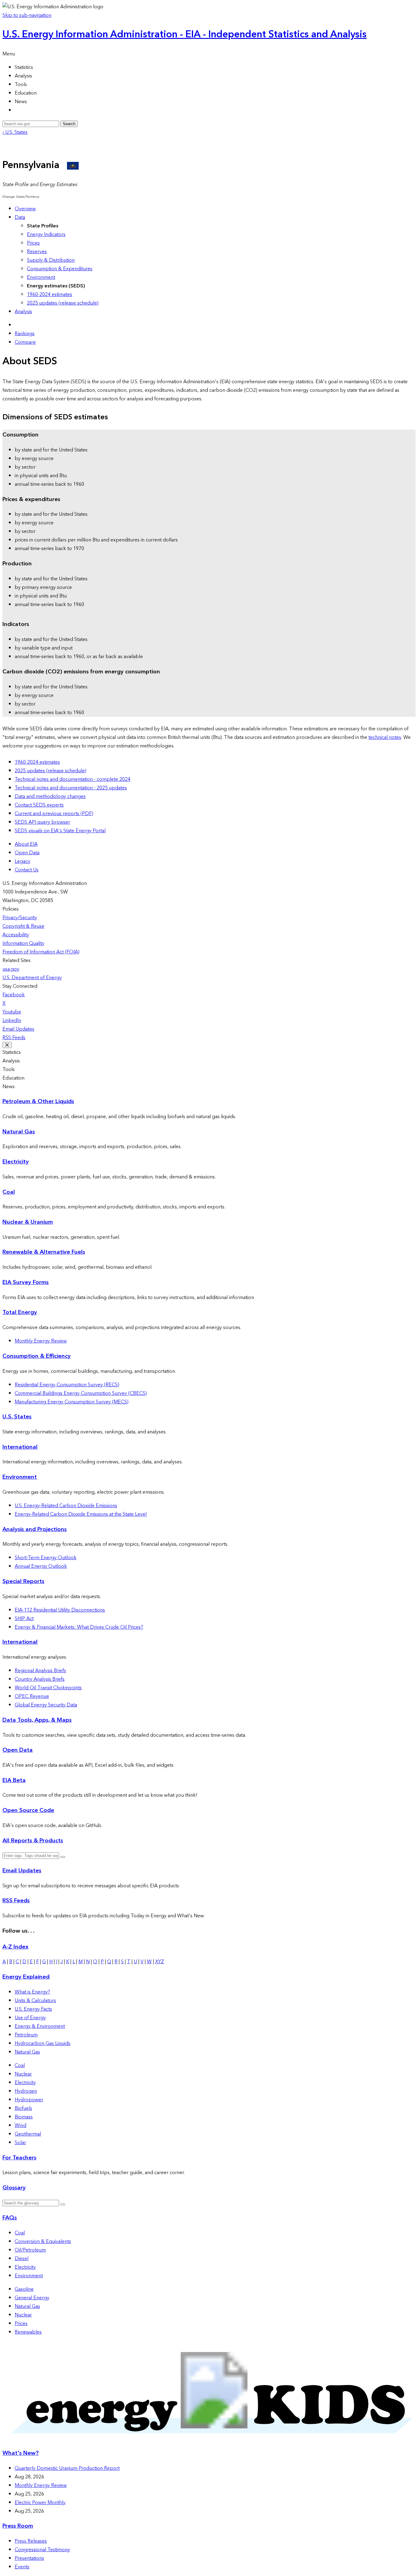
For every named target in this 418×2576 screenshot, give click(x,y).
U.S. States (17, 1417)
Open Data (27, 853)
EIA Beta (14, 1780)
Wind (21, 2125)
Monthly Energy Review (41, 1341)
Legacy (22, 861)
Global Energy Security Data (46, 1705)
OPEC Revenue (32, 1696)
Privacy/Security (20, 918)
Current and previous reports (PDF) (54, 814)
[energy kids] (209, 2441)
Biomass (24, 2117)
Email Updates (18, 1029)
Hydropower (29, 2100)
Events (22, 2567)
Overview (25, 209)
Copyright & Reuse (23, 926)
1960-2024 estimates (50, 294)
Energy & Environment (40, 2026)
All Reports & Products (33, 1841)
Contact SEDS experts (39, 805)
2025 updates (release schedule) (63, 303)
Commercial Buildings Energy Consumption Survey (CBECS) (81, 1393)
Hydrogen (26, 2091)
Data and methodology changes (50, 796)
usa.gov (11, 969)
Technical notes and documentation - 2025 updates (71, 788)
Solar (20, 2143)
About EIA (26, 844)
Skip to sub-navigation (27, 15)
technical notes (385, 737)
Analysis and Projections (35, 1529)
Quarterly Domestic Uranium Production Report (67, 2468)
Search (69, 124)
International (20, 1447)
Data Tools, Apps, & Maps (37, 1720)
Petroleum (26, 2035)
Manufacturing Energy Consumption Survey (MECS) (72, 1402)
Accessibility (16, 935)
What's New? (21, 2453)
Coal (9, 1192)
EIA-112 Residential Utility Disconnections (60, 1610)
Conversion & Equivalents (43, 2241)
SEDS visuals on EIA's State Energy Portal (60, 831)
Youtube (12, 1012)
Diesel (22, 2259)
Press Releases (31, 2541)
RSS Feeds (14, 1038)
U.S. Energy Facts (33, 2009)
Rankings (25, 334)
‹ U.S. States (15, 132)
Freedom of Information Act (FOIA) (41, 952)
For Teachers (19, 2158)
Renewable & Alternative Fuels (44, 1252)
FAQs (10, 2218)
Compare (25, 342)
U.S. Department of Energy (32, 978)
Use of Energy (30, 2018)
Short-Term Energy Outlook (46, 1558)
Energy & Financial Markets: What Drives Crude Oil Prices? (79, 1627)
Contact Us (27, 870)
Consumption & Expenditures (60, 269)
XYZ (160, 1962)
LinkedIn (12, 1020)
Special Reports (23, 1581)
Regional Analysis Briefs (40, 1671)
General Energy (32, 2298)
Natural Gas (19, 1132)
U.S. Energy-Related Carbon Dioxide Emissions (66, 1506)
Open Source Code (28, 1810)
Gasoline (24, 2289)
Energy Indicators (46, 234)
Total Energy (20, 1312)
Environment (41, 277)
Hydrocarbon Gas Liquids (43, 2043)
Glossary (14, 2188)
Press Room (18, 2526)
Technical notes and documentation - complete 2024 (73, 779)
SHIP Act (24, 1619)
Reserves (37, 252)
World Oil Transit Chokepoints (48, 1688)
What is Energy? (32, 1992)
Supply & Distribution (51, 260)
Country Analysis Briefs (40, 1679)
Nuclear (23, 2074)
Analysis (23, 312)
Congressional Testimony (42, 2550)
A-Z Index (15, 1947)
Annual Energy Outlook (41, 1566)
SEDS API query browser (42, 822)
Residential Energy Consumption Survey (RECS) (67, 1385)
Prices (33, 243)
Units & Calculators (35, 2001)
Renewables (28, 2332)
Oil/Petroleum (30, 2250)
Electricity (16, 1162)
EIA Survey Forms (26, 1282)
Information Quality (23, 943)
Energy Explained (26, 1977)
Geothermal (28, 2134)
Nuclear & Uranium (28, 1222)
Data (20, 217)
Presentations (29, 2558)
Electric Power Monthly (40, 2503)
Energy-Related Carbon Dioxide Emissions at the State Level (81, 1514)
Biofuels (23, 2108)
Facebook (14, 995)
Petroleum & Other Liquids (38, 1101)
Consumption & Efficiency (37, 1356)
